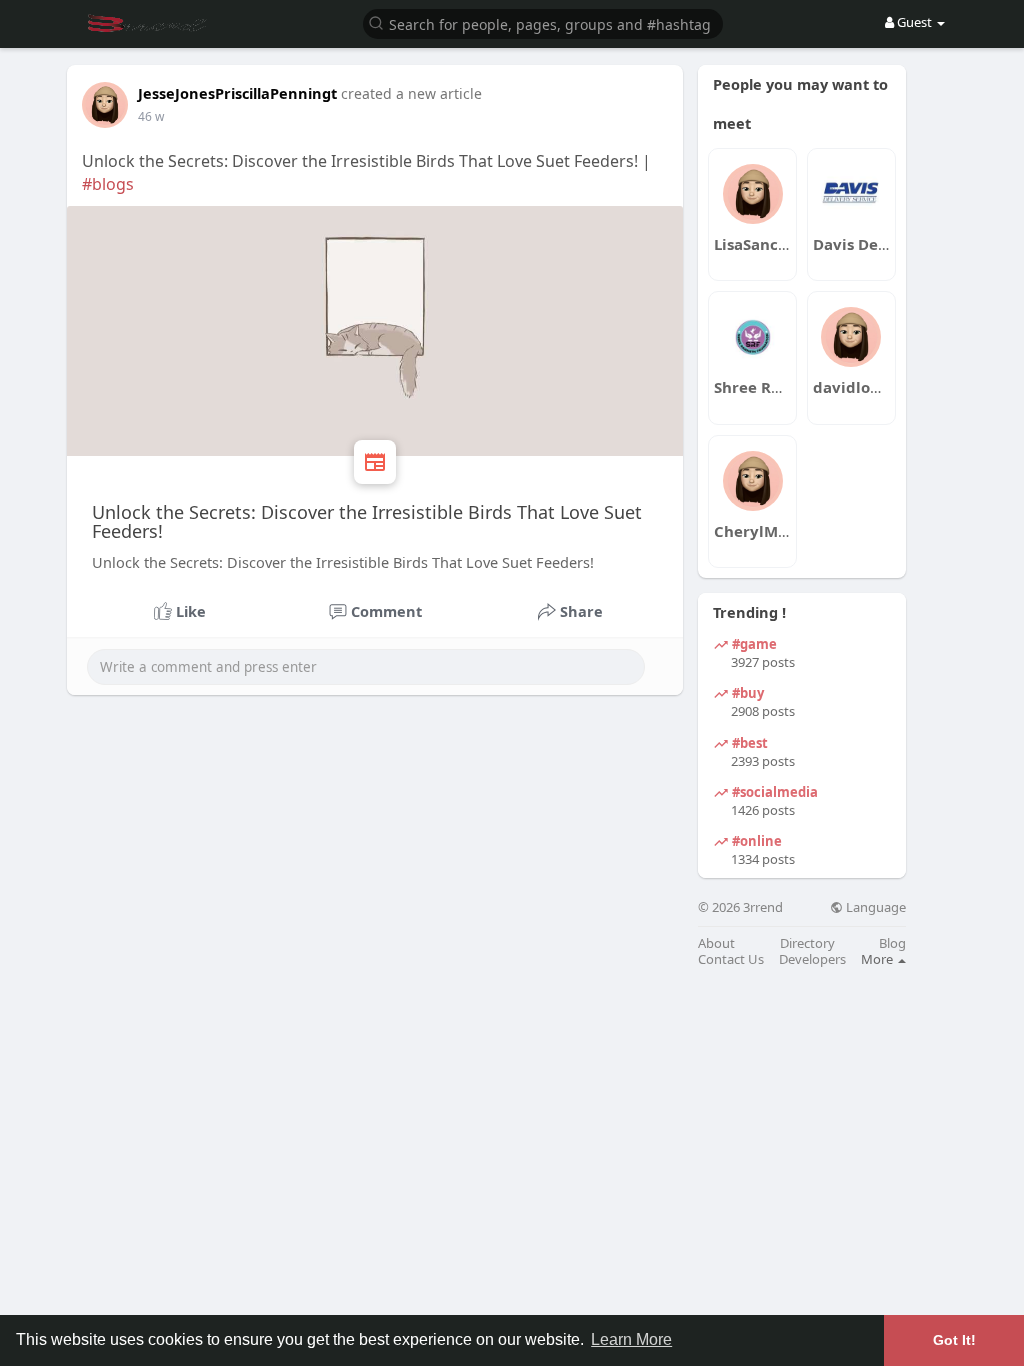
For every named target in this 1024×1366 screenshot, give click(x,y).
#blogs (108, 184)
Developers (812, 959)
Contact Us (731, 959)
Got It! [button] (954, 1340)
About (716, 943)
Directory (807, 943)
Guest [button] (914, 22)
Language (874, 907)
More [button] (878, 959)
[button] (543, 22)
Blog (892, 943)
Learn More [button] (631, 1339)
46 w (151, 116)
